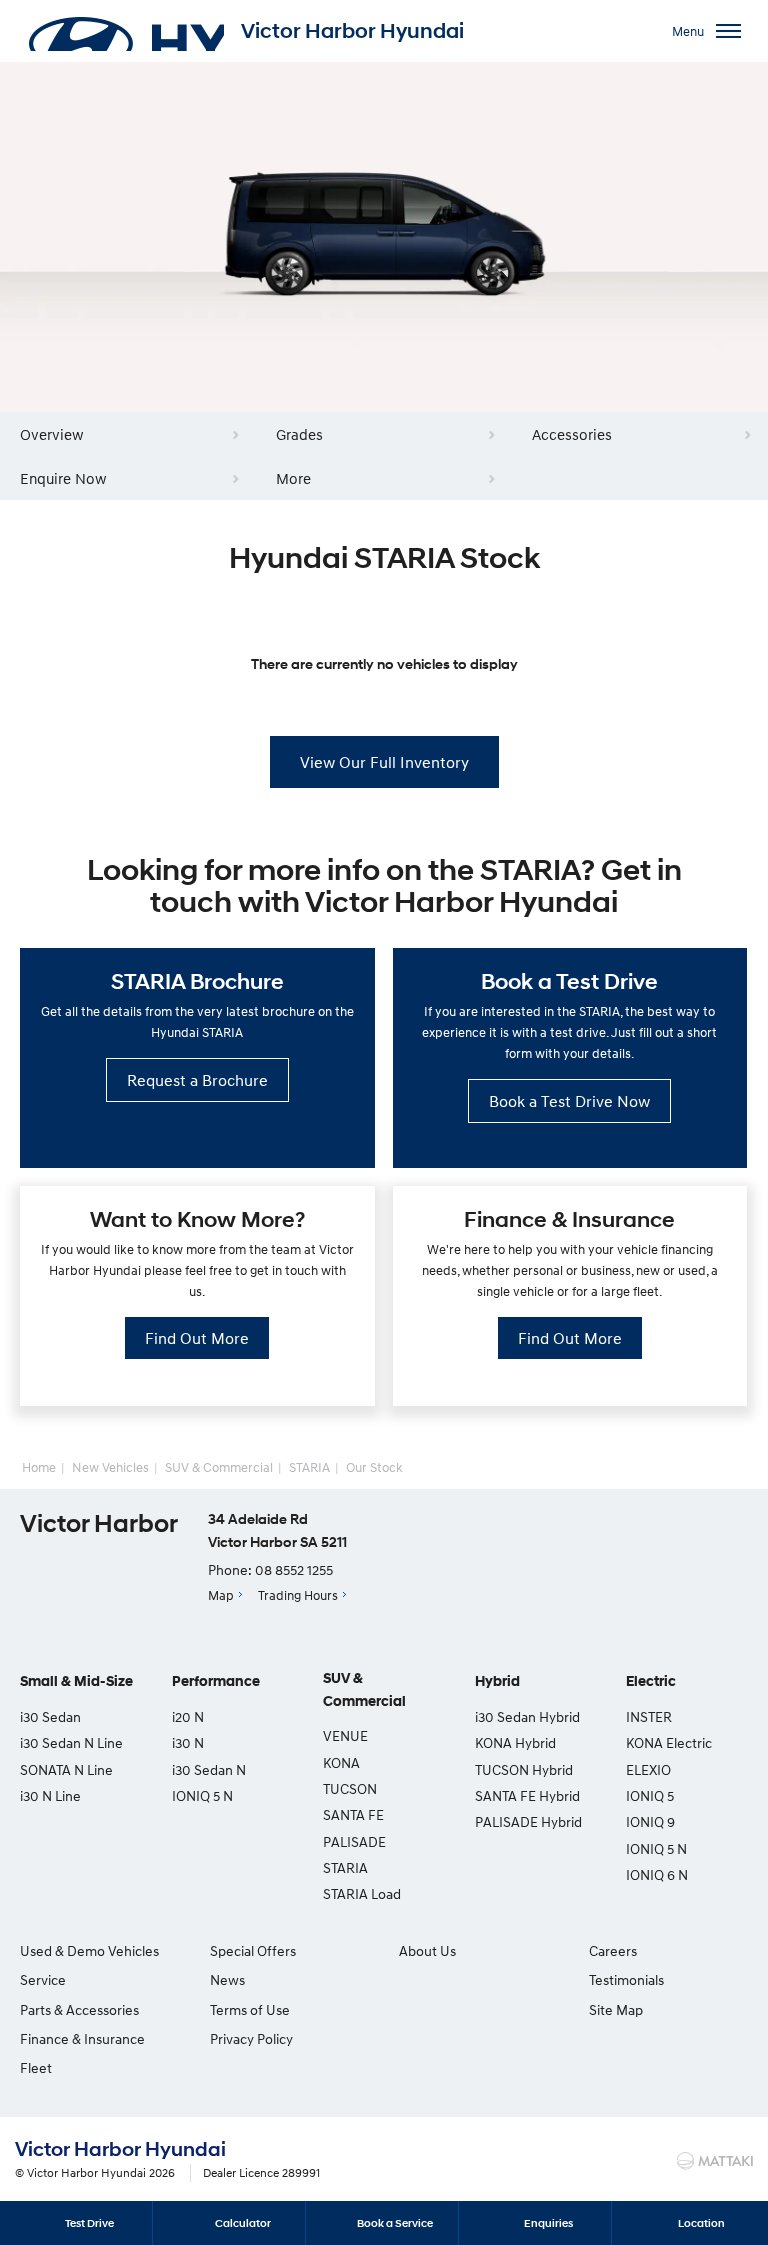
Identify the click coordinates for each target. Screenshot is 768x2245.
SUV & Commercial (219, 1467)
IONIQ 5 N (202, 1795)
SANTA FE (353, 1814)
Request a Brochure (197, 1080)
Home (39, 1467)
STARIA (309, 1467)
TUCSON (350, 1788)
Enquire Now (63, 478)
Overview (52, 434)
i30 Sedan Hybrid (527, 1716)
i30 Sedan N (209, 1769)
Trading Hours (298, 1595)
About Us (427, 1950)
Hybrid (497, 1681)
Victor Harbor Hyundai (352, 31)
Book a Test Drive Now (569, 1101)
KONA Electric (669, 1742)
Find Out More (197, 1338)
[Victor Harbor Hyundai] (125, 31)
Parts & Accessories (79, 2009)
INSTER (649, 1716)
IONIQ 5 (650, 1795)
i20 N (188, 1716)
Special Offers (253, 1950)
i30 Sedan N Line (71, 1742)
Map (221, 1595)
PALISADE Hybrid (528, 1821)
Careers (613, 1950)
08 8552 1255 (294, 1569)
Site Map (616, 2009)
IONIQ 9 (650, 1821)
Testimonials (626, 1979)
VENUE (345, 1735)
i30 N (188, 1742)
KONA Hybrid (515, 1742)
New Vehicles (110, 1467)
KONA (341, 1762)
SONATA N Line (66, 1769)
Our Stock (374, 1467)
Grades (299, 434)
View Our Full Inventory (384, 762)
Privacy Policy (251, 2038)
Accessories (572, 434)
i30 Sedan (50, 1716)
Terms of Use (250, 2009)
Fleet (36, 2067)
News (227, 1979)
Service (43, 1979)
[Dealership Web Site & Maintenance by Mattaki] (715, 2161)
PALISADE (354, 1841)
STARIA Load (362, 1893)
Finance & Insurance (82, 2038)
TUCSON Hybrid (524, 1769)
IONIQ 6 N (657, 1874)
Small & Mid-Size (76, 1681)
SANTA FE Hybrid (527, 1795)
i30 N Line (50, 1795)
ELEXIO (648, 1769)
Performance (216, 1681)
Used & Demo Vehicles (89, 1950)
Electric (651, 1681)
